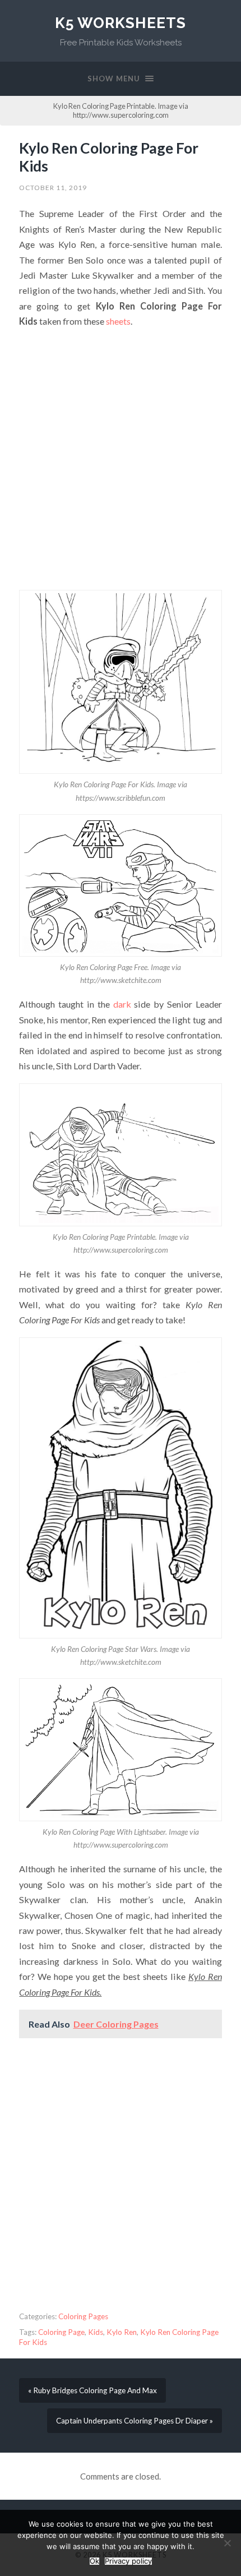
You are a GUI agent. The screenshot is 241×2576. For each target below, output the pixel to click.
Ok (94, 2561)
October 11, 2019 (53, 188)
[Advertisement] (121, 459)
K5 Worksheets (121, 23)
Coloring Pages (83, 2316)
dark (122, 1004)
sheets (118, 321)
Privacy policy (128, 2561)
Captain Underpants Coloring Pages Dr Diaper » (135, 2421)
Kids (96, 2332)
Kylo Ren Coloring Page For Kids (109, 157)
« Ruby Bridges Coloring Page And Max (92, 2390)
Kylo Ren (122, 2332)
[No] (227, 2543)
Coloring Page (61, 2332)
